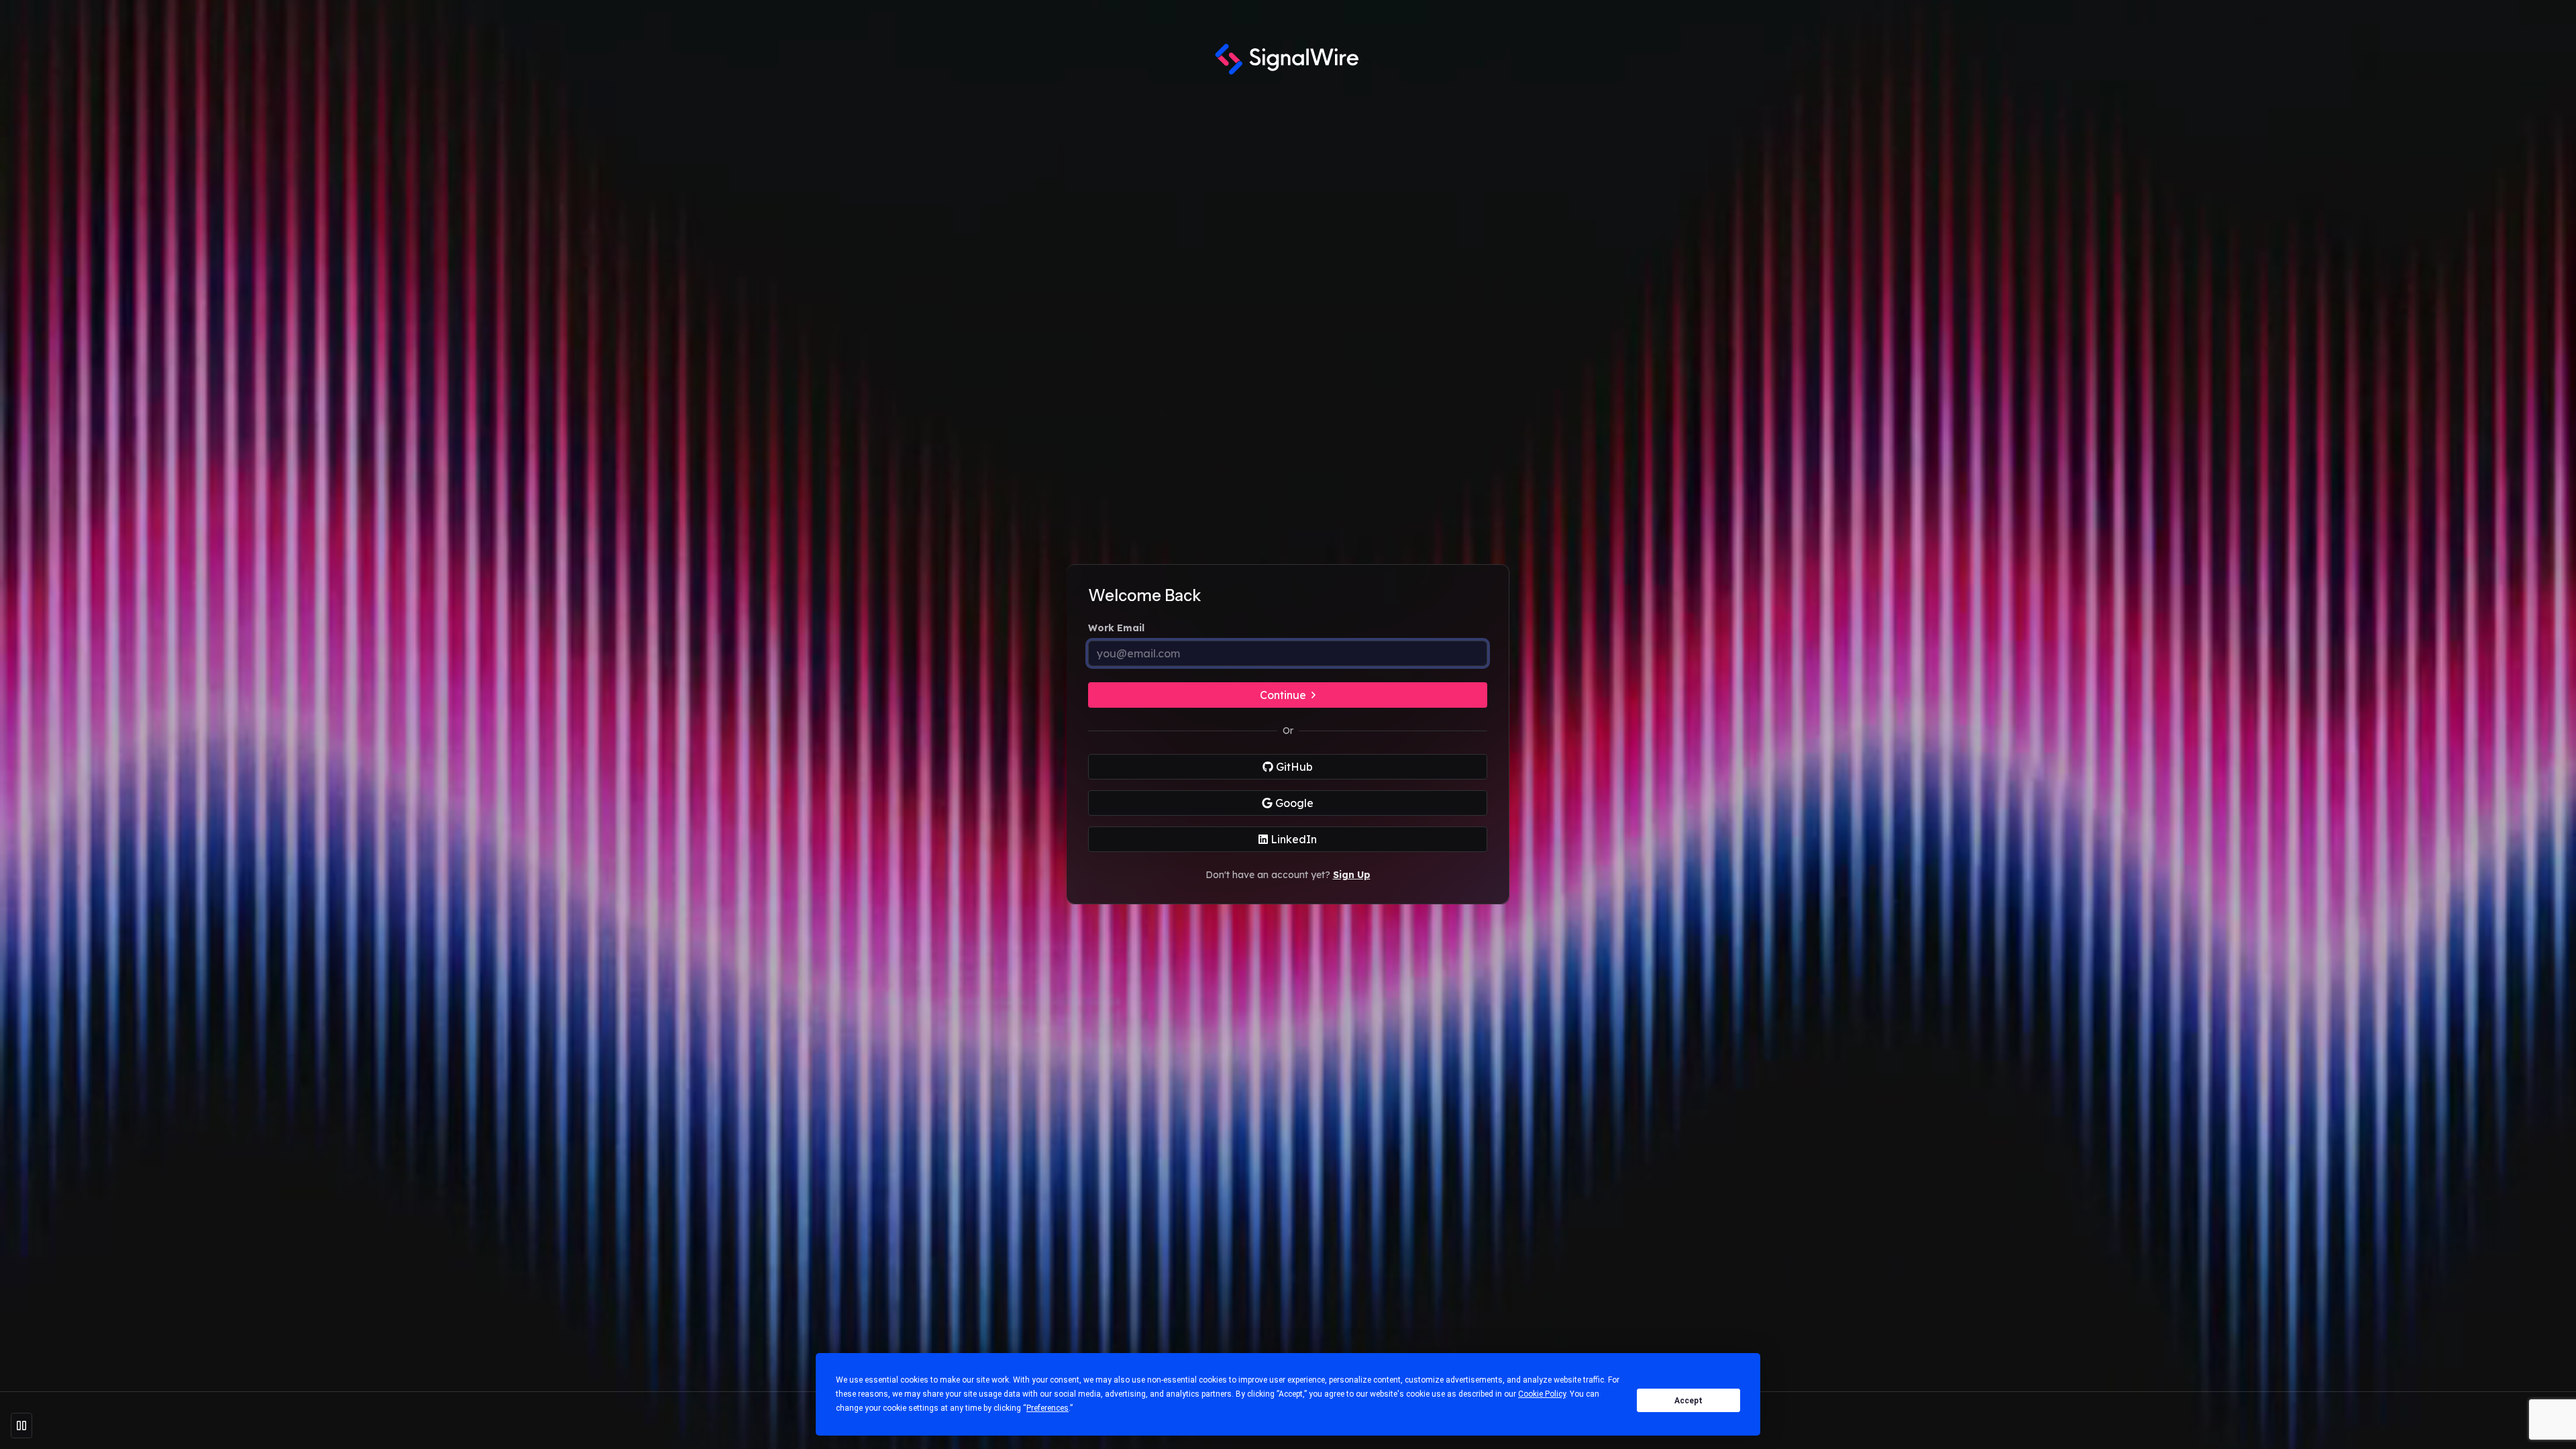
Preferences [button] (1048, 1408)
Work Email (1116, 628)
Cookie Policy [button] (1542, 1394)
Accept (1688, 1401)
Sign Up (1352, 875)
